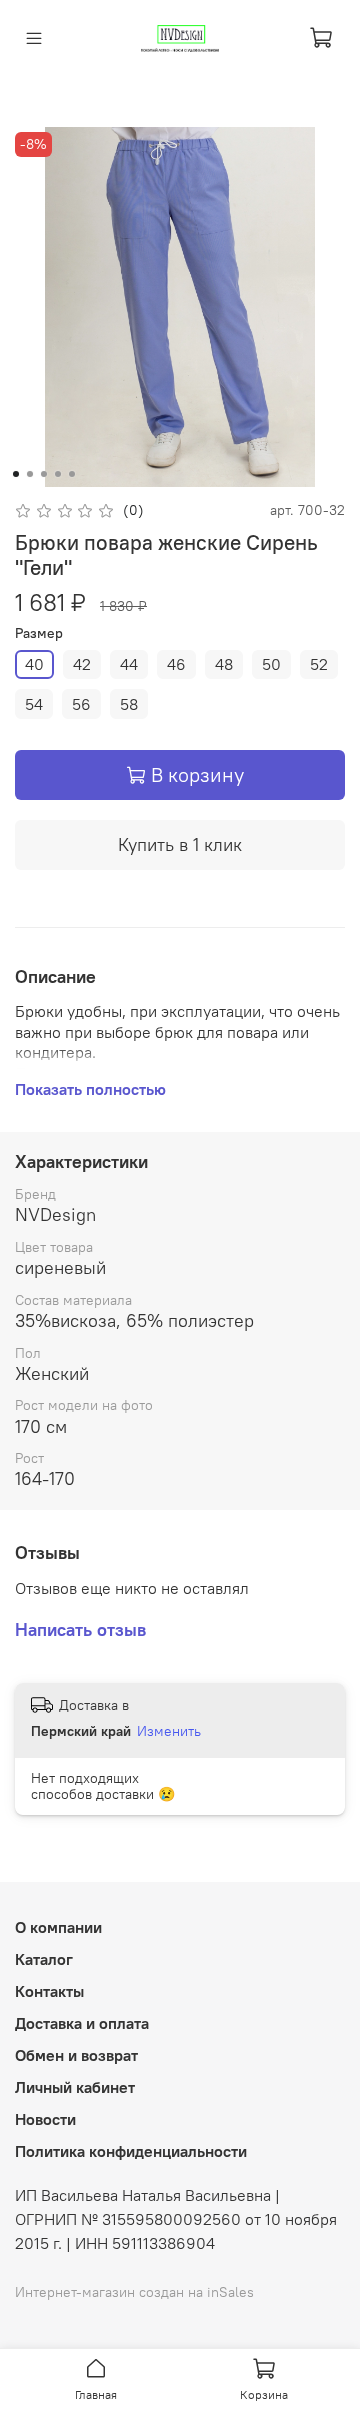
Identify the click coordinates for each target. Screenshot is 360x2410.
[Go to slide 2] (30, 474)
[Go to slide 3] (44, 474)
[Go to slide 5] (72, 474)
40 (34, 664)
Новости (45, 2119)
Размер (39, 633)
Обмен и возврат (76, 2055)
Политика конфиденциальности (131, 2151)
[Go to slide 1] (16, 474)
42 (82, 664)
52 (319, 664)
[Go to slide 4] (58, 474)
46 (176, 664)
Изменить (169, 1731)
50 (271, 664)
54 (34, 704)
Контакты (49, 1991)
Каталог (44, 1959)
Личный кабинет (75, 2087)
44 (129, 664)
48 (224, 664)
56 (81, 704)
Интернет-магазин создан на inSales (134, 2292)
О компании (58, 1927)
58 (129, 704)
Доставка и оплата (82, 2023)
